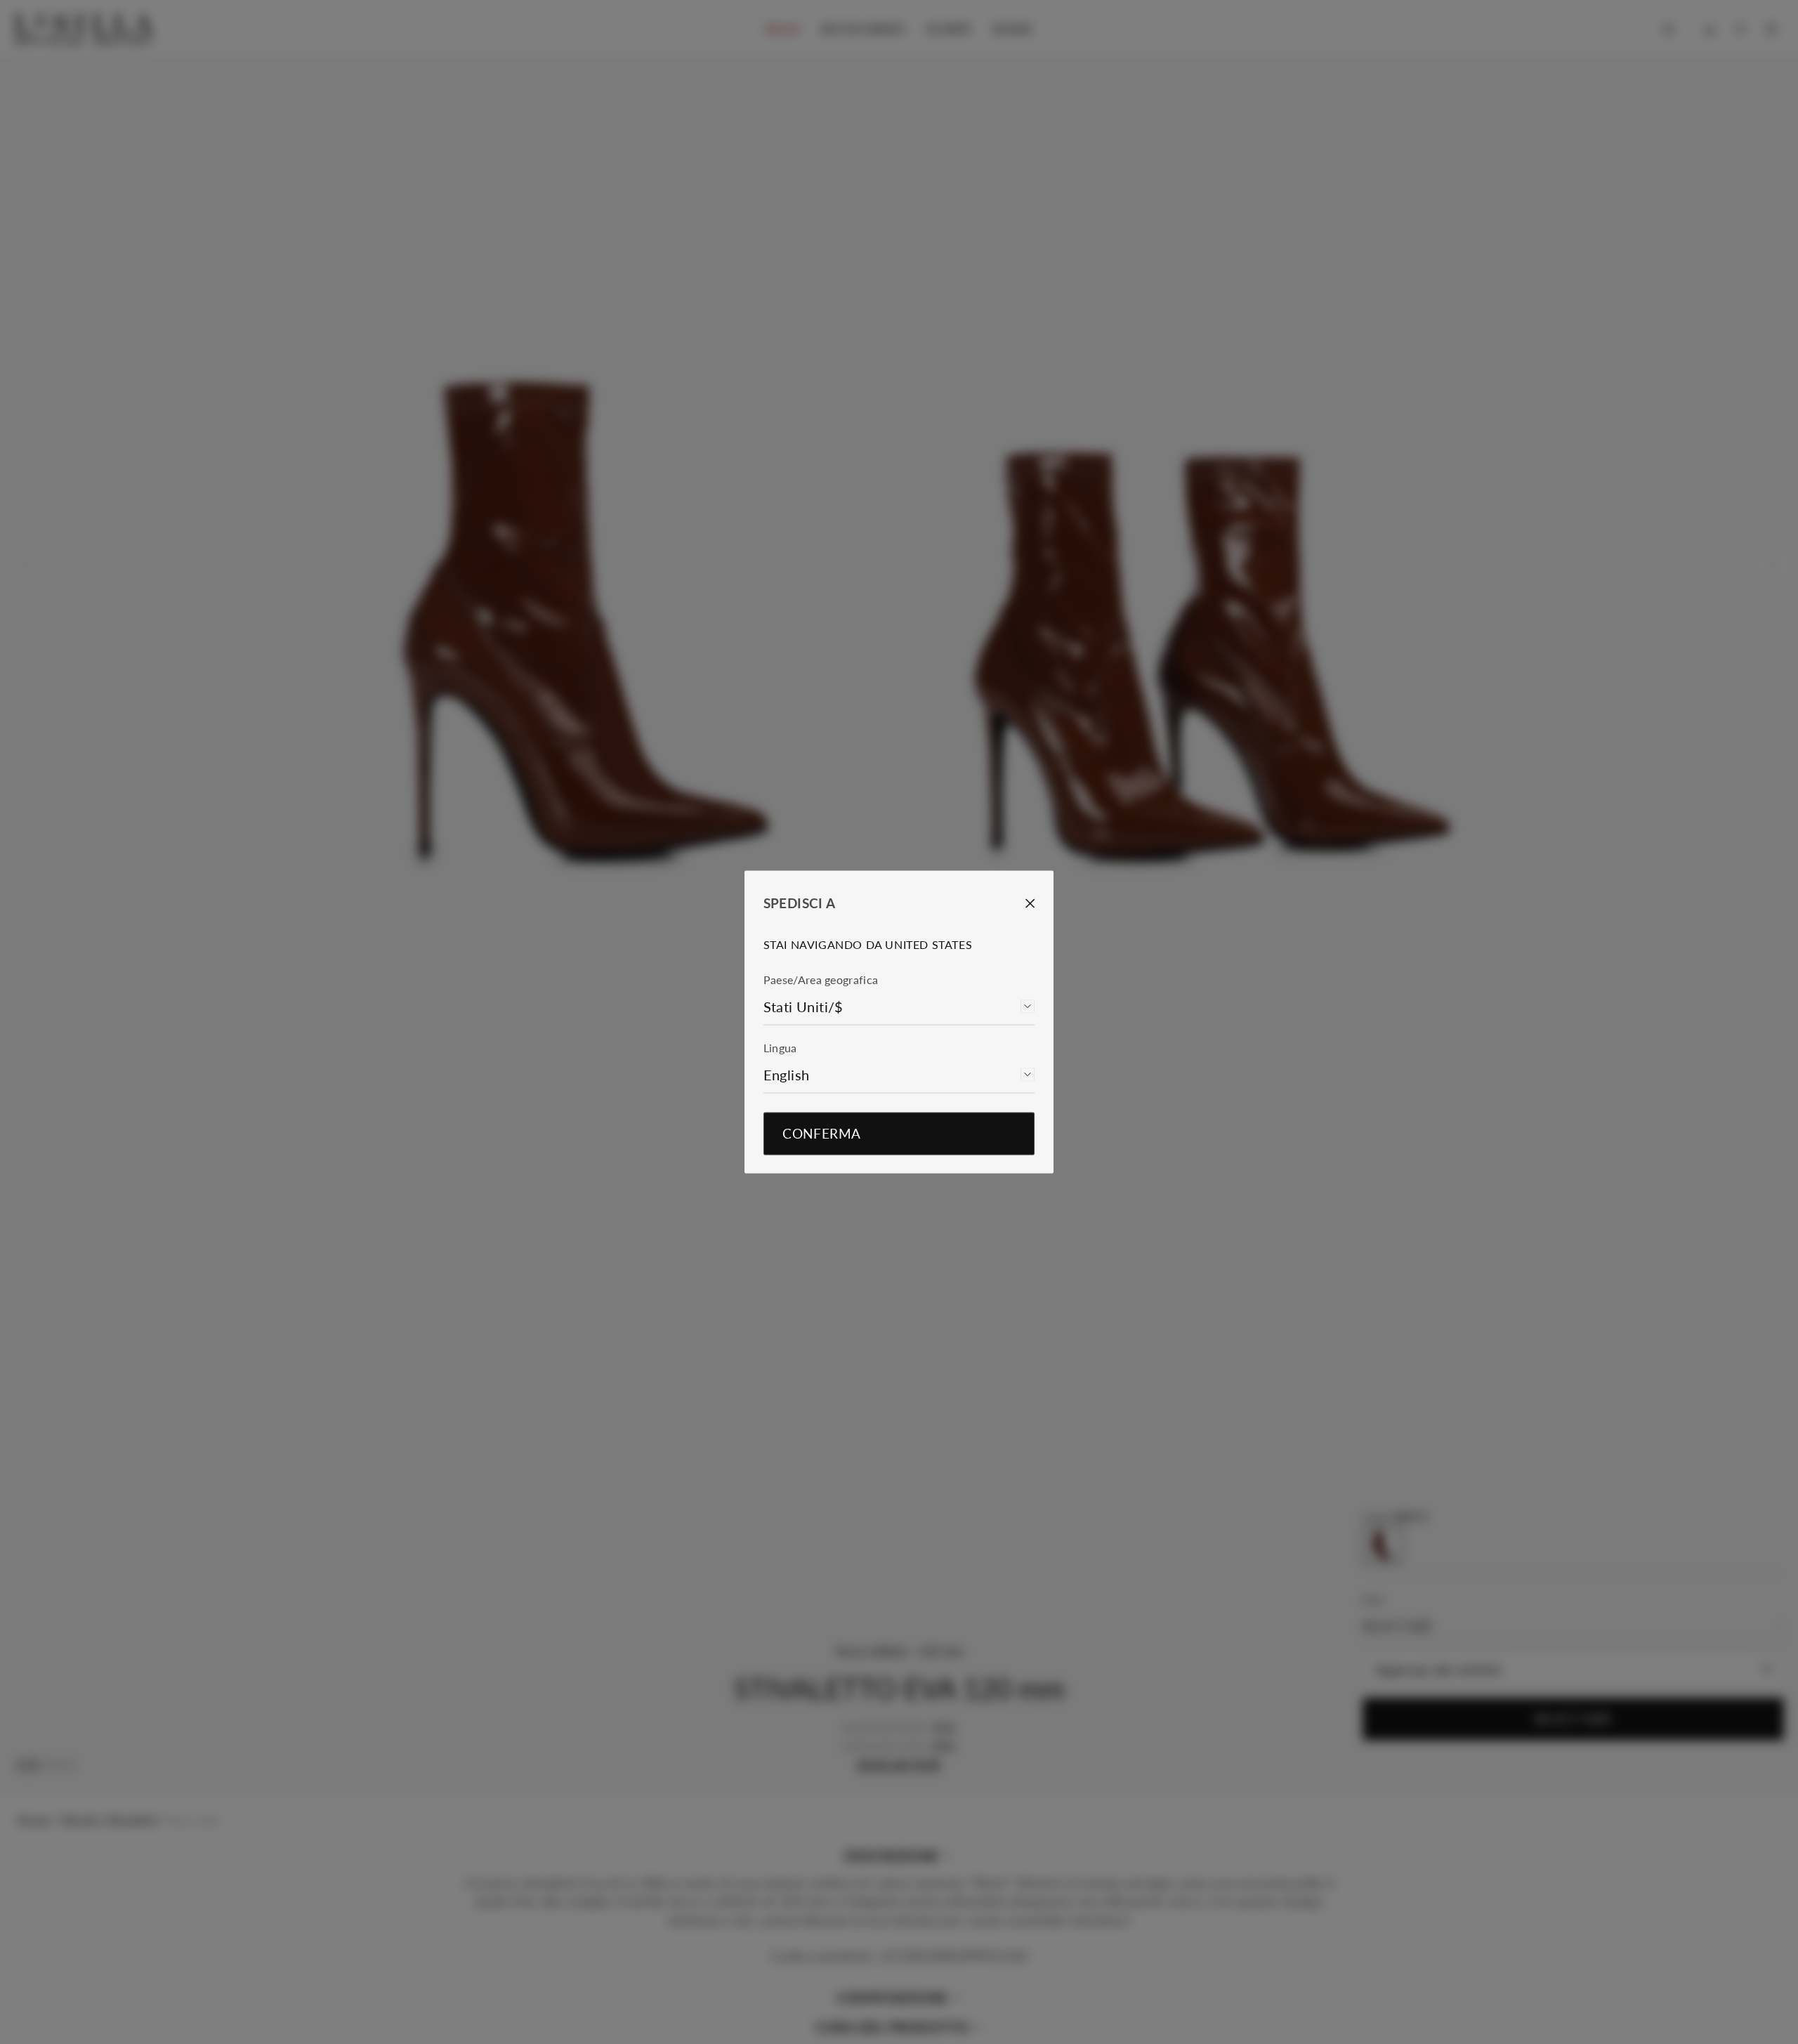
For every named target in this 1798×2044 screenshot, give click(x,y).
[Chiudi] (1021, 903)
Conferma (821, 1134)
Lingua (780, 1048)
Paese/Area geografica (821, 980)
